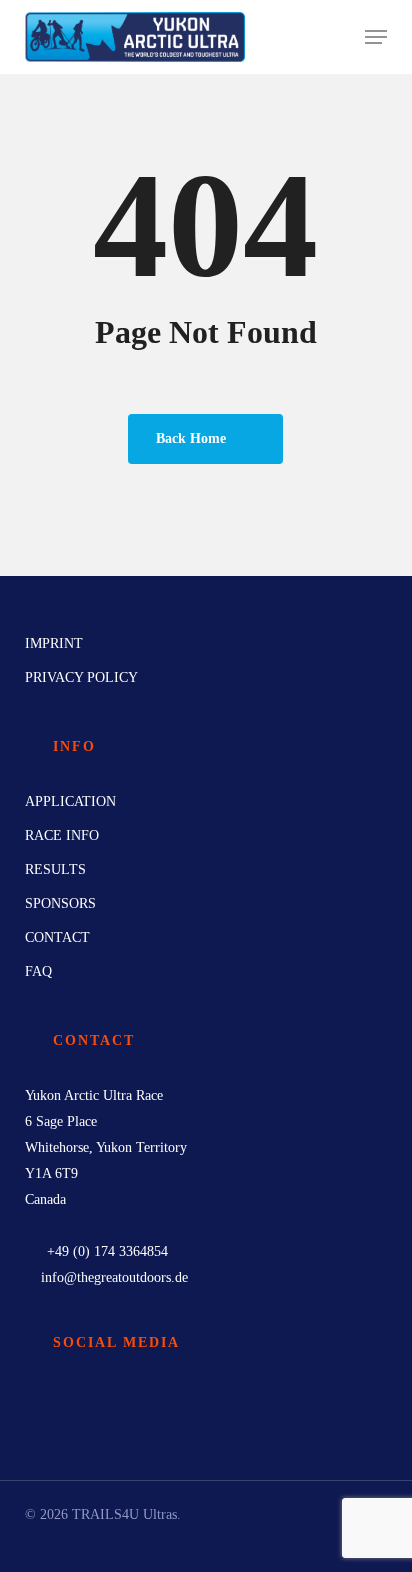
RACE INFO (62, 835)
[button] (376, 37)
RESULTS (55, 869)
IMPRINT (54, 643)
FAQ (38, 971)
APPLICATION (70, 801)
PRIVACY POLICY (81, 677)
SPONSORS (60, 903)
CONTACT (57, 937)
